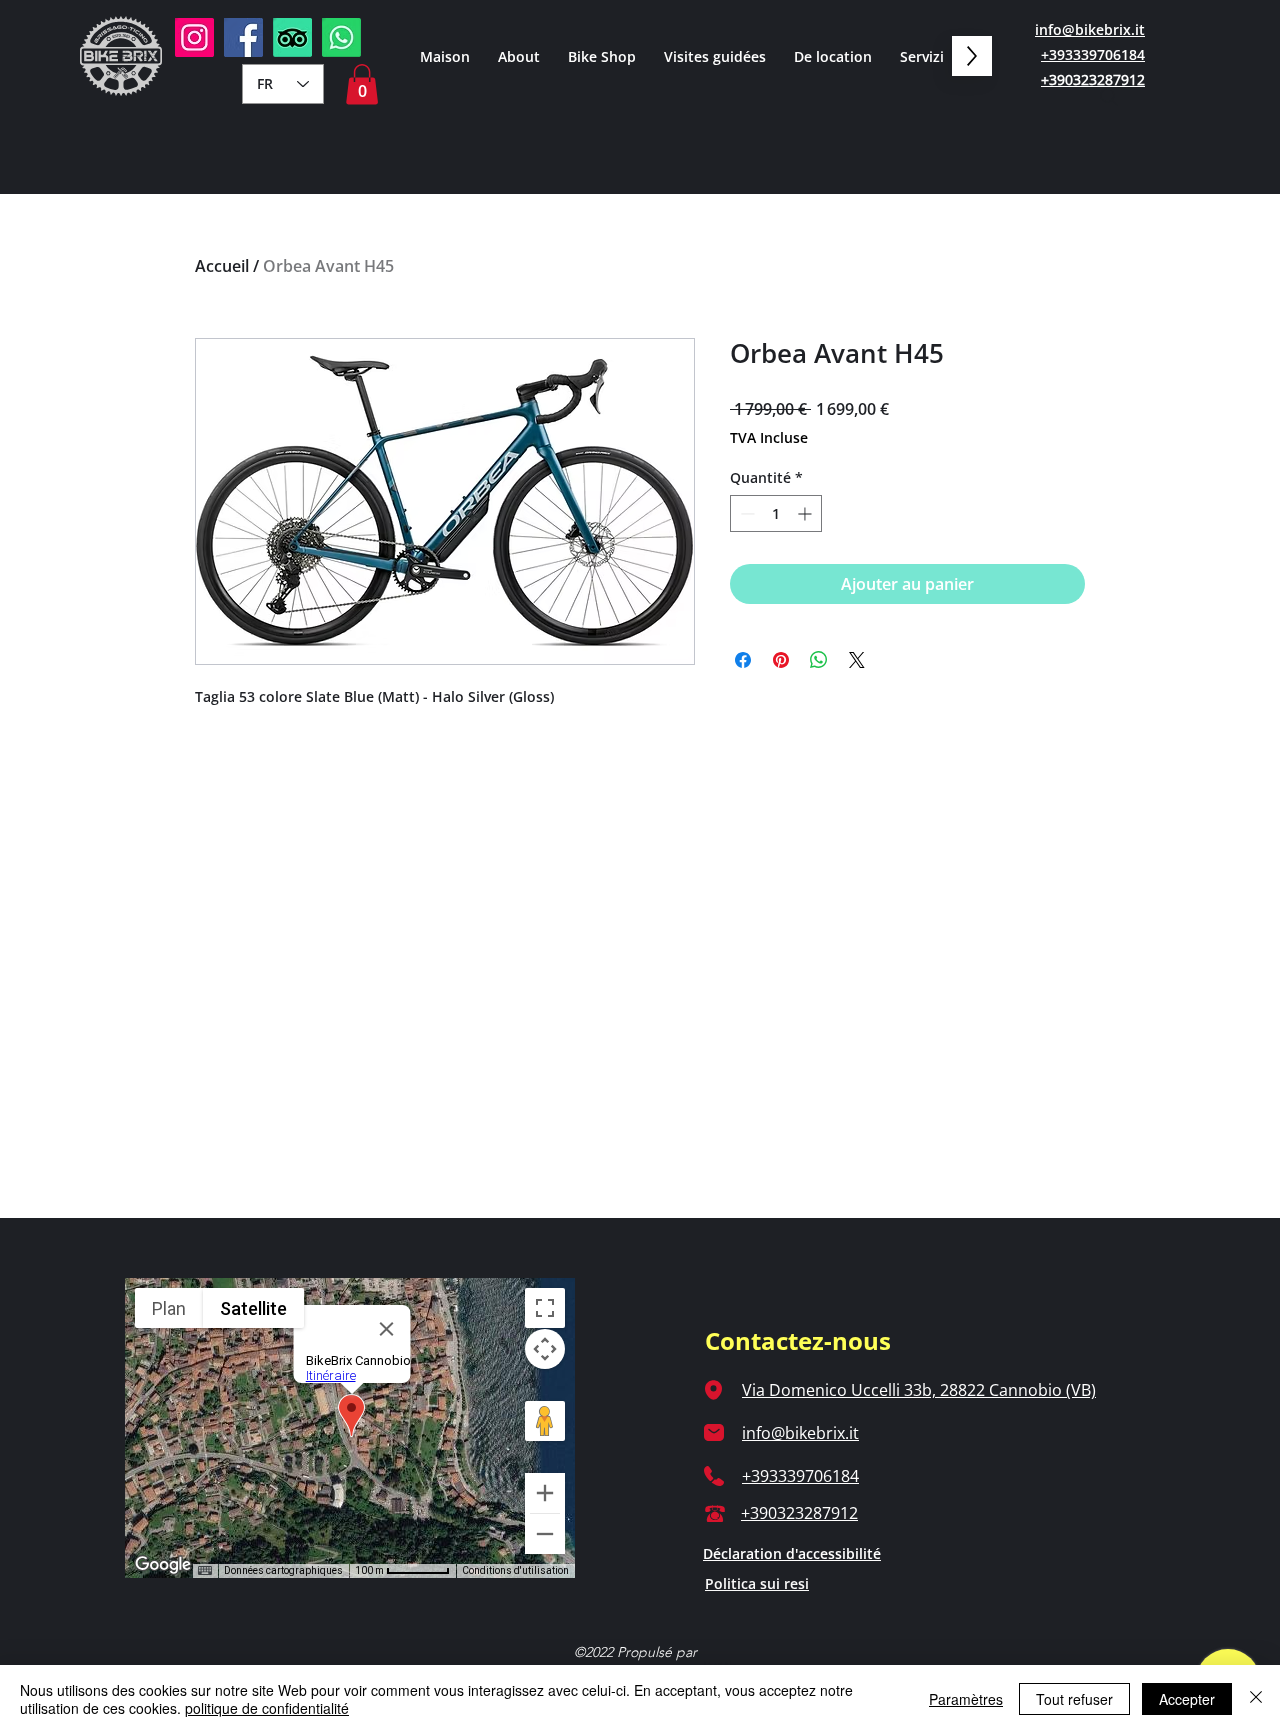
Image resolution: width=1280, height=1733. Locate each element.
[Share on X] (857, 660)
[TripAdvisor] (292, 37)
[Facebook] (243, 37)
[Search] (1109, 97)
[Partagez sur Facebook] (743, 660)
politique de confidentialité (267, 1708)
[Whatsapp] (341, 37)
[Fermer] (1256, 1699)
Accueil (222, 266)
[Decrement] (745, 513)
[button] (362, 84)
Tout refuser (1074, 1699)
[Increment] (806, 513)
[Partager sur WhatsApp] (819, 660)
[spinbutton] (776, 513)
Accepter (1187, 1699)
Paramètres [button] (966, 1699)
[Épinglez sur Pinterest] (781, 660)
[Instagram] (194, 37)
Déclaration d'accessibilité (792, 1553)
